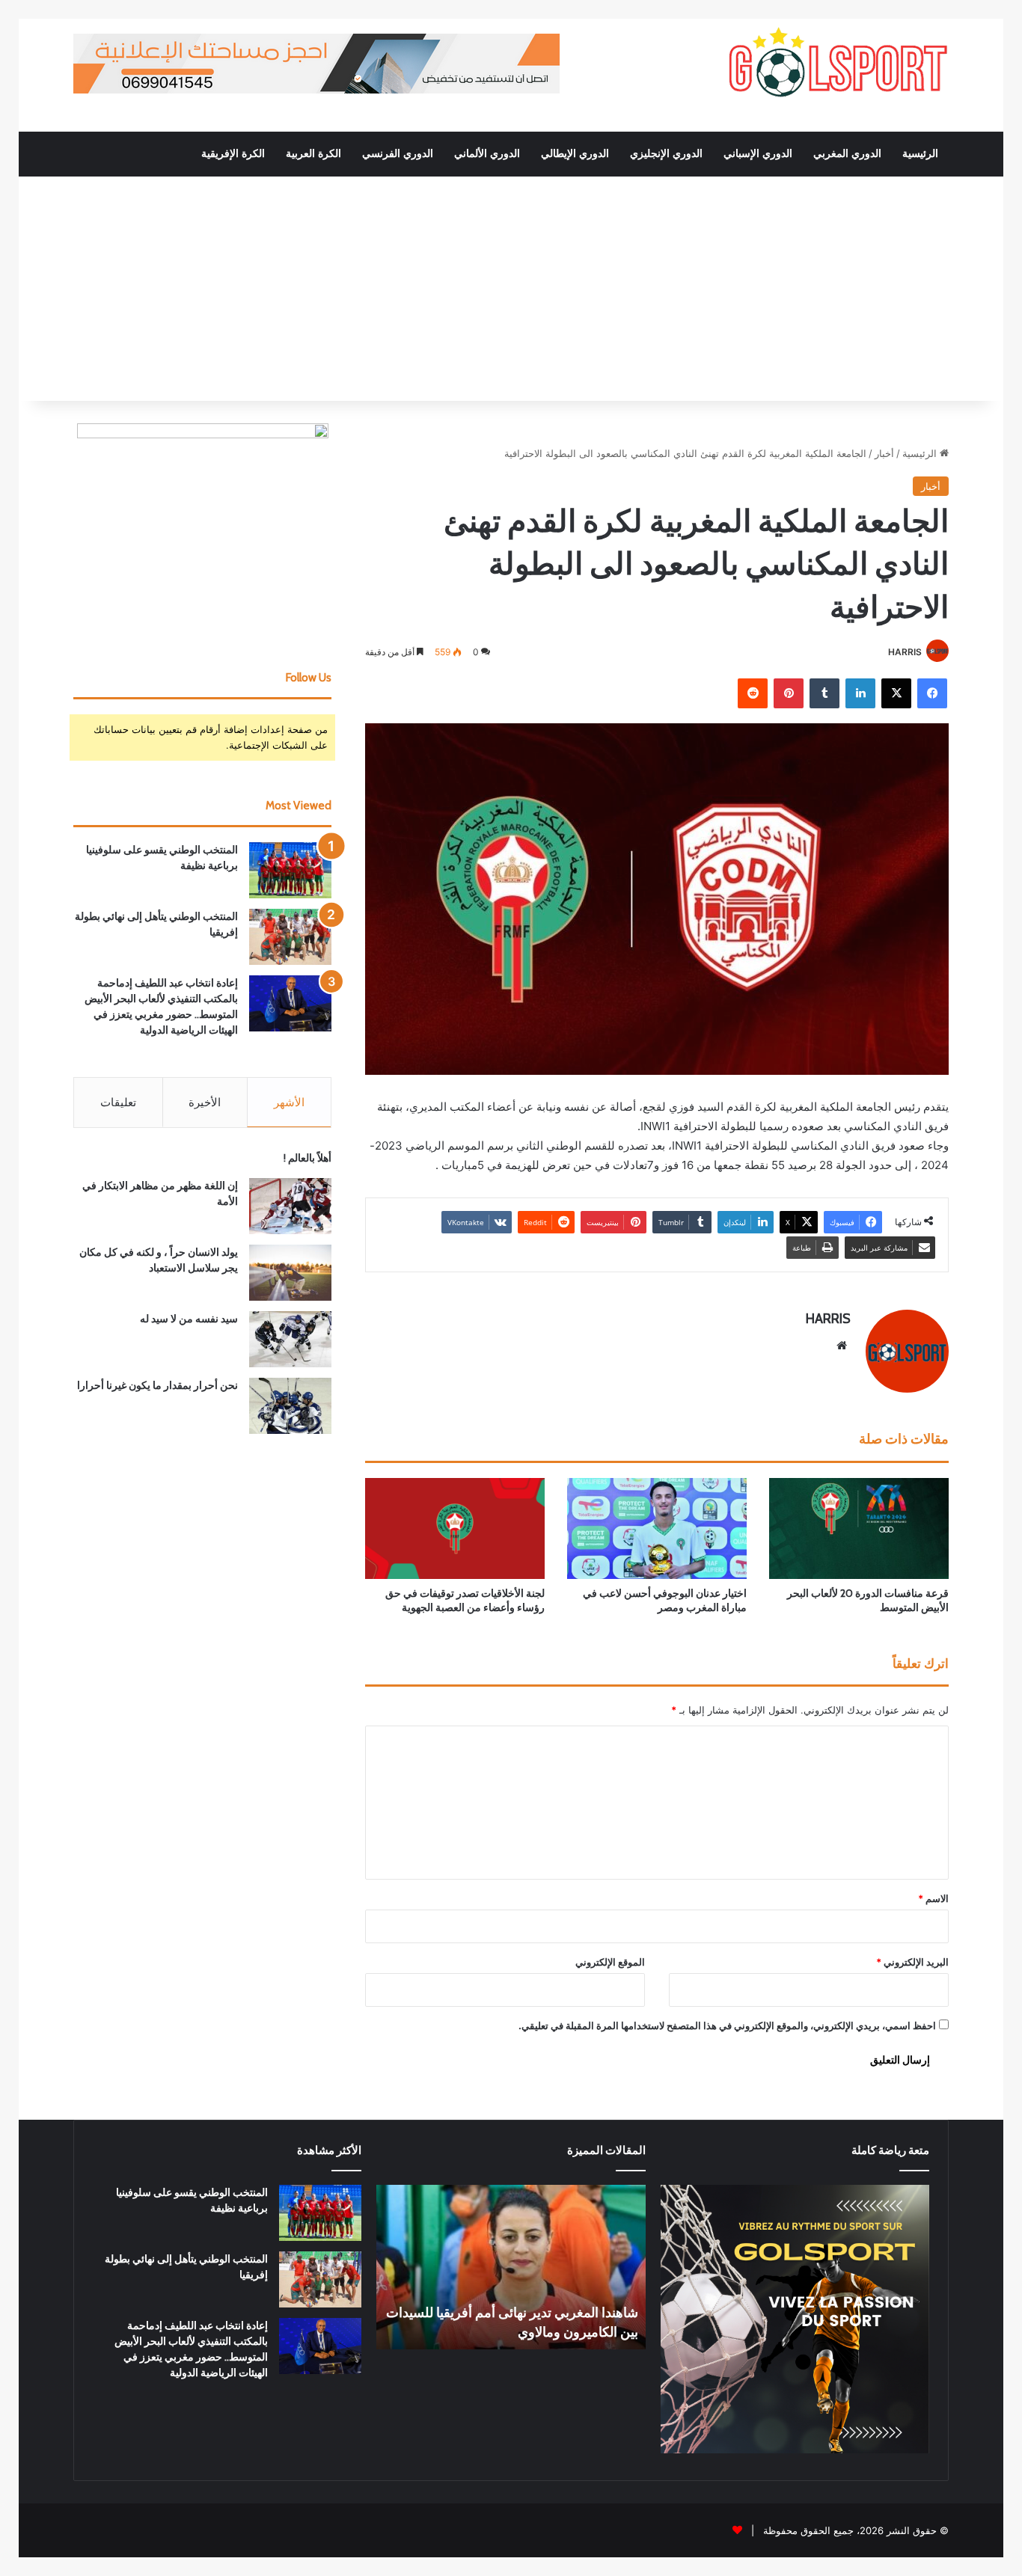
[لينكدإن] (860, 693)
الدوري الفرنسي (398, 154)
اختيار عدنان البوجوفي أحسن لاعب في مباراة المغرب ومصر (665, 1600)
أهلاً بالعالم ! (307, 1158)
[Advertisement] (511, 289)
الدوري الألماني (487, 154)
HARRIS (905, 652)
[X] (896, 693)
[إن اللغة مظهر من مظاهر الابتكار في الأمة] (290, 1206)
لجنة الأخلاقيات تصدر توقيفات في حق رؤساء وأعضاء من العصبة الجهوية (465, 1600)
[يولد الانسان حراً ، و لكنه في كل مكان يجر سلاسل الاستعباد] (290, 1273)
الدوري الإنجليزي (666, 154)
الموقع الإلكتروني (610, 1962)
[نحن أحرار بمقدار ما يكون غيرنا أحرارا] (290, 1406)
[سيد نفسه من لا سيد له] (290, 1339)
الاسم (933, 1898)
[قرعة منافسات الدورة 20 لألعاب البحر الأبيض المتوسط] (859, 1528)
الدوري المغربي (847, 154)
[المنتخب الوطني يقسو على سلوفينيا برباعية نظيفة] (290, 870)
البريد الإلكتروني (912, 1962)
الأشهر (289, 1102)
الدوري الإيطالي (575, 154)
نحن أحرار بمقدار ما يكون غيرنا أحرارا (157, 1385)
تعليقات (118, 1102)
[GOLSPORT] (836, 64)
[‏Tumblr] (824, 693)
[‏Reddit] (753, 693)
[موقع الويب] (842, 1346)
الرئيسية (920, 154)
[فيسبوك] (932, 693)
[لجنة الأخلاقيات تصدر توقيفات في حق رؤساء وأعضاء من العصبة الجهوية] (455, 1528)
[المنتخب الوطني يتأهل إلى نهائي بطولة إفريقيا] (290, 937)
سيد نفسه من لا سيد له (189, 1319)
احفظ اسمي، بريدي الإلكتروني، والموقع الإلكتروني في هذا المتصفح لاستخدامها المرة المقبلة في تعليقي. (727, 2025)
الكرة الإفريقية (233, 154)
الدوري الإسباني (758, 154)
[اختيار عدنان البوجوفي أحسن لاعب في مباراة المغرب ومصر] (657, 1528)
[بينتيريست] (789, 693)
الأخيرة (205, 1102)
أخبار (884, 453)
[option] (511, 2267)
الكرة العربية (313, 154)
